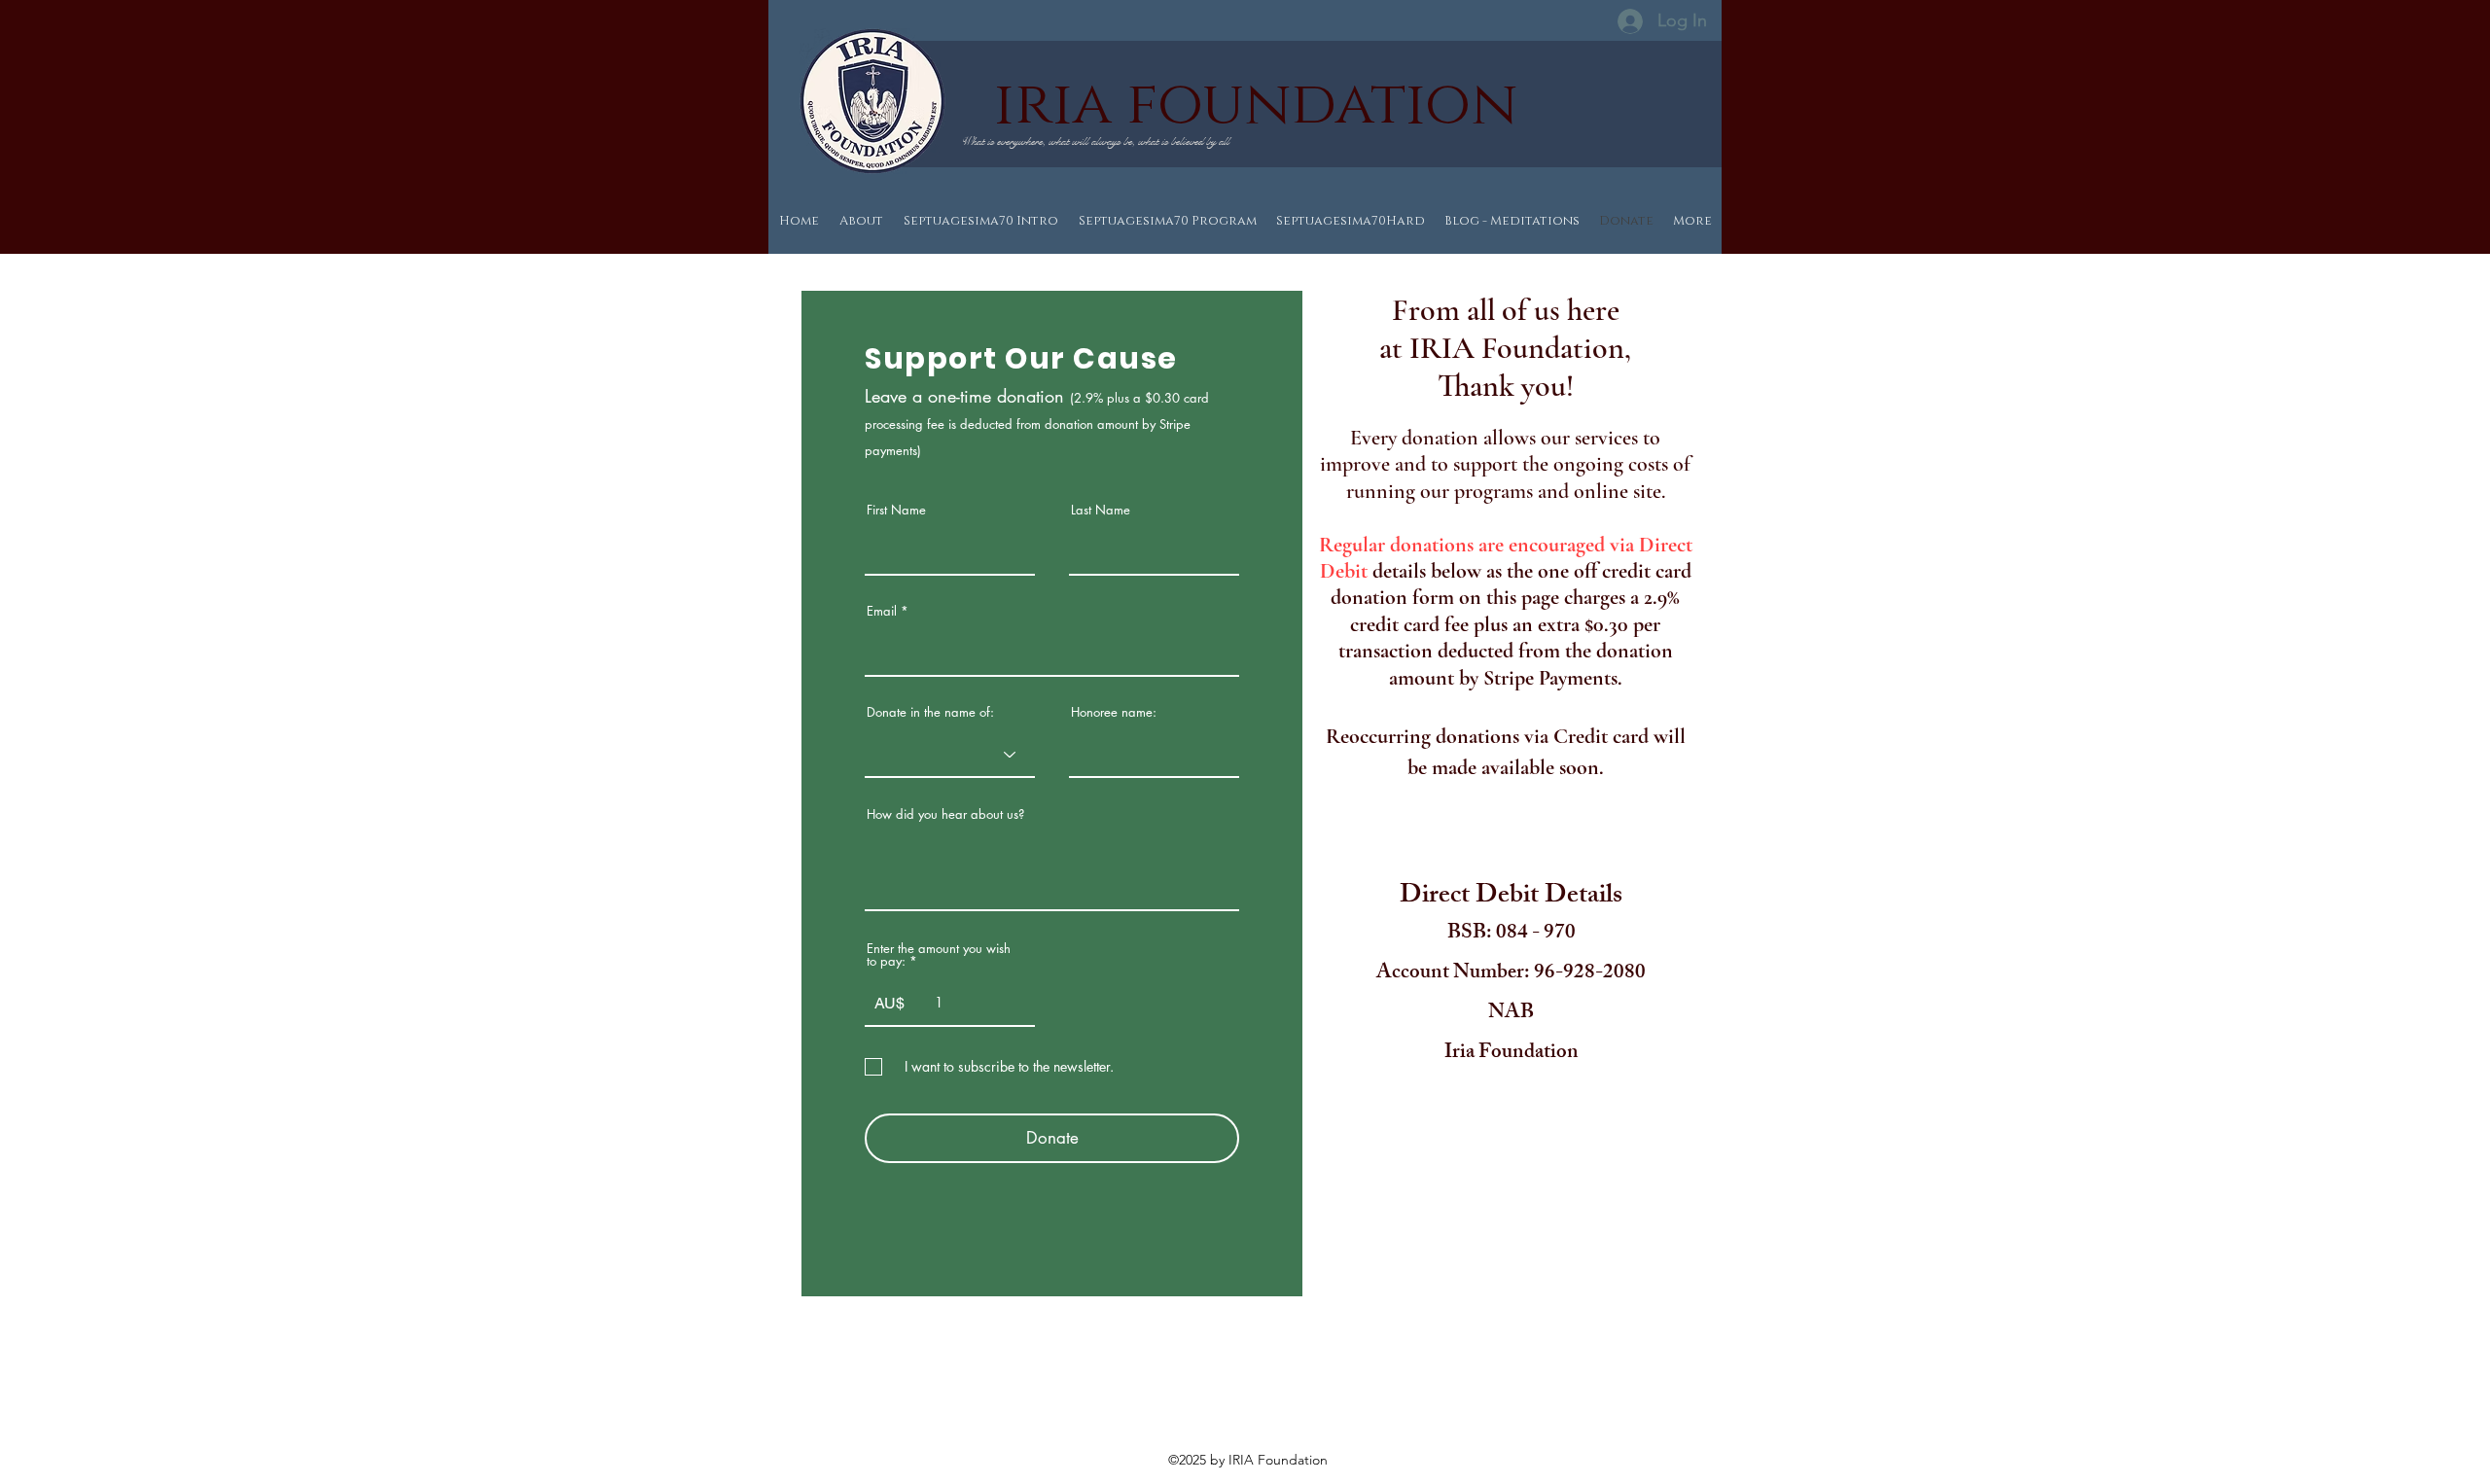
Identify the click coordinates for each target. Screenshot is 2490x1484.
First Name (896, 510)
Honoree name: (1114, 712)
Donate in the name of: (930, 712)
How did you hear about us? (945, 814)
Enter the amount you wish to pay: (939, 955)
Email (882, 611)
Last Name (1101, 510)
